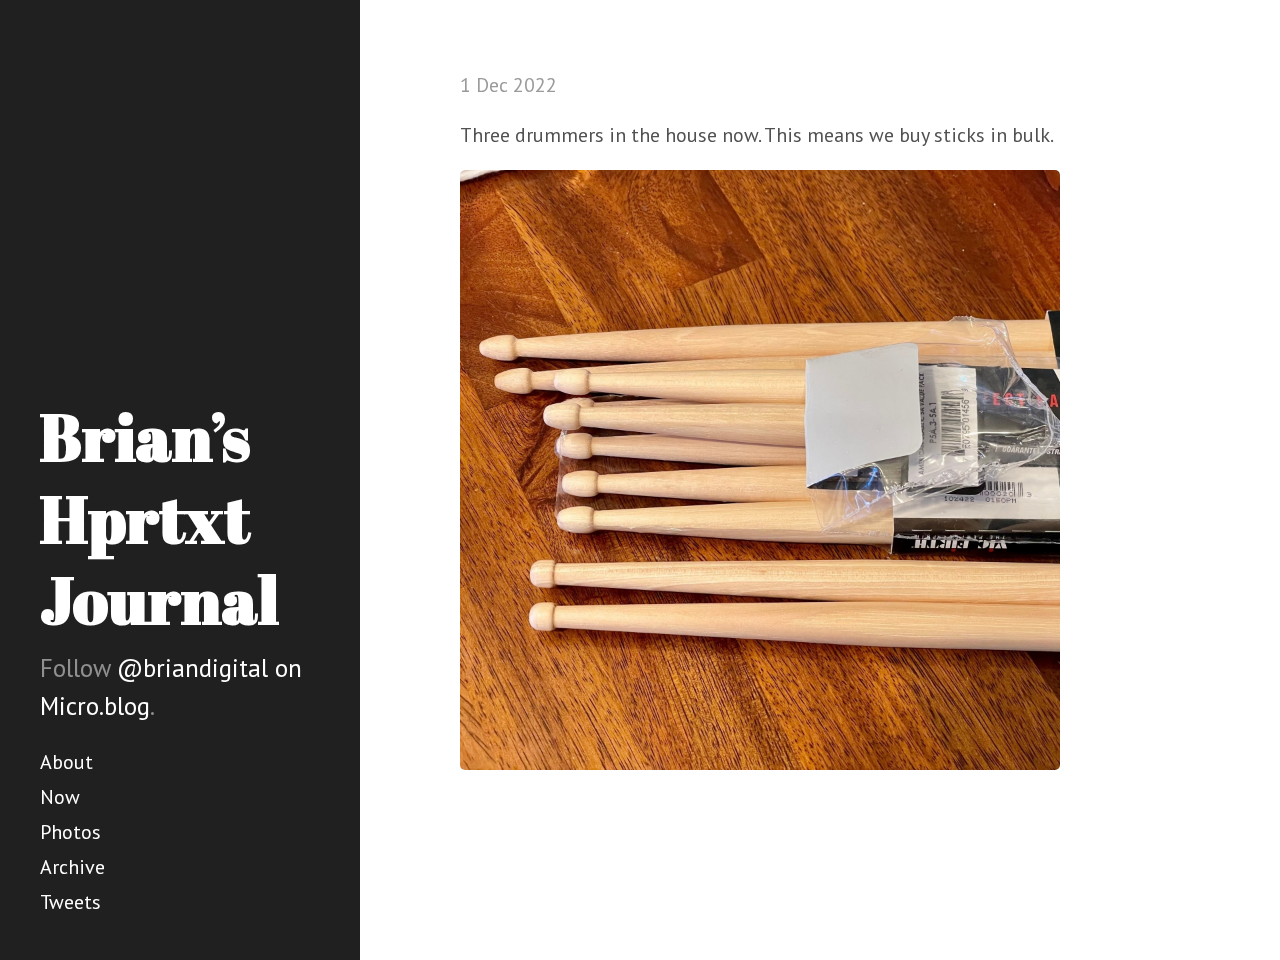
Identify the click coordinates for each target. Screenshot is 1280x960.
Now (60, 797)
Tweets (70, 902)
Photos (70, 832)
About (66, 762)
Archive (72, 867)
